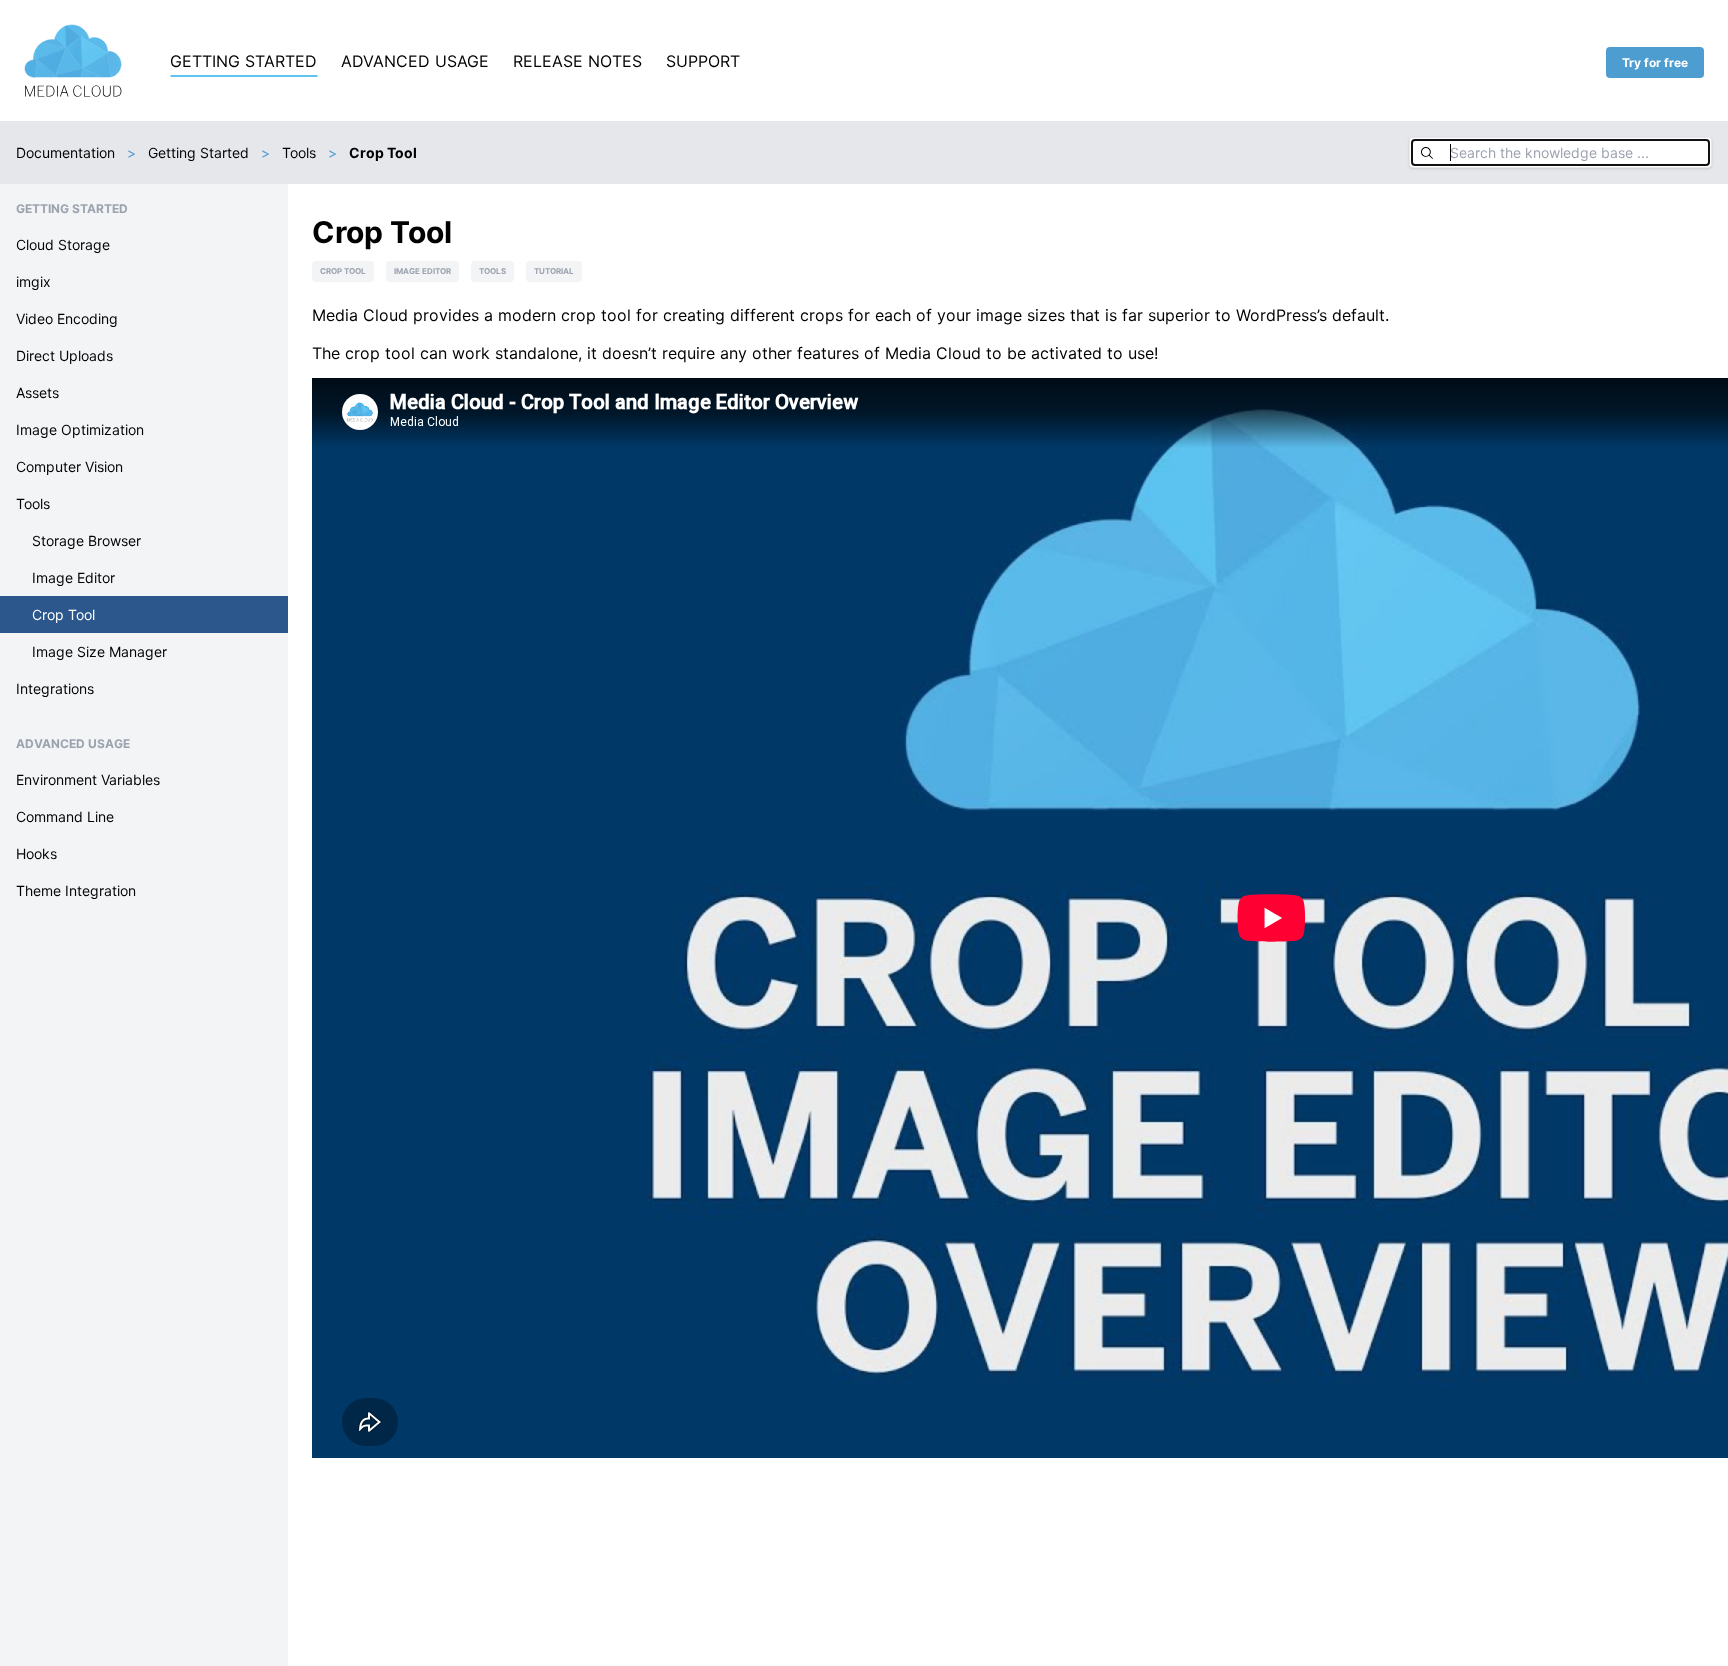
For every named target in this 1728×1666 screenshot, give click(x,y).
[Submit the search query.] (1427, 152)
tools (492, 271)
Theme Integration (76, 890)
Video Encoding (67, 318)
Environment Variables (88, 779)
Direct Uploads (64, 355)
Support (703, 61)
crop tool (343, 271)
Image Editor (73, 577)
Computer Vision (69, 466)
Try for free (1655, 62)
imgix (33, 281)
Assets (37, 392)
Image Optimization (80, 429)
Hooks (36, 853)
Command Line (65, 816)
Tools (299, 152)
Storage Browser (86, 540)
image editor (422, 271)
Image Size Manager (99, 651)
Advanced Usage (415, 61)
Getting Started (243, 61)
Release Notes (577, 61)
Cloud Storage (63, 244)
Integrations (55, 688)
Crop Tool (63, 614)
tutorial (554, 271)
